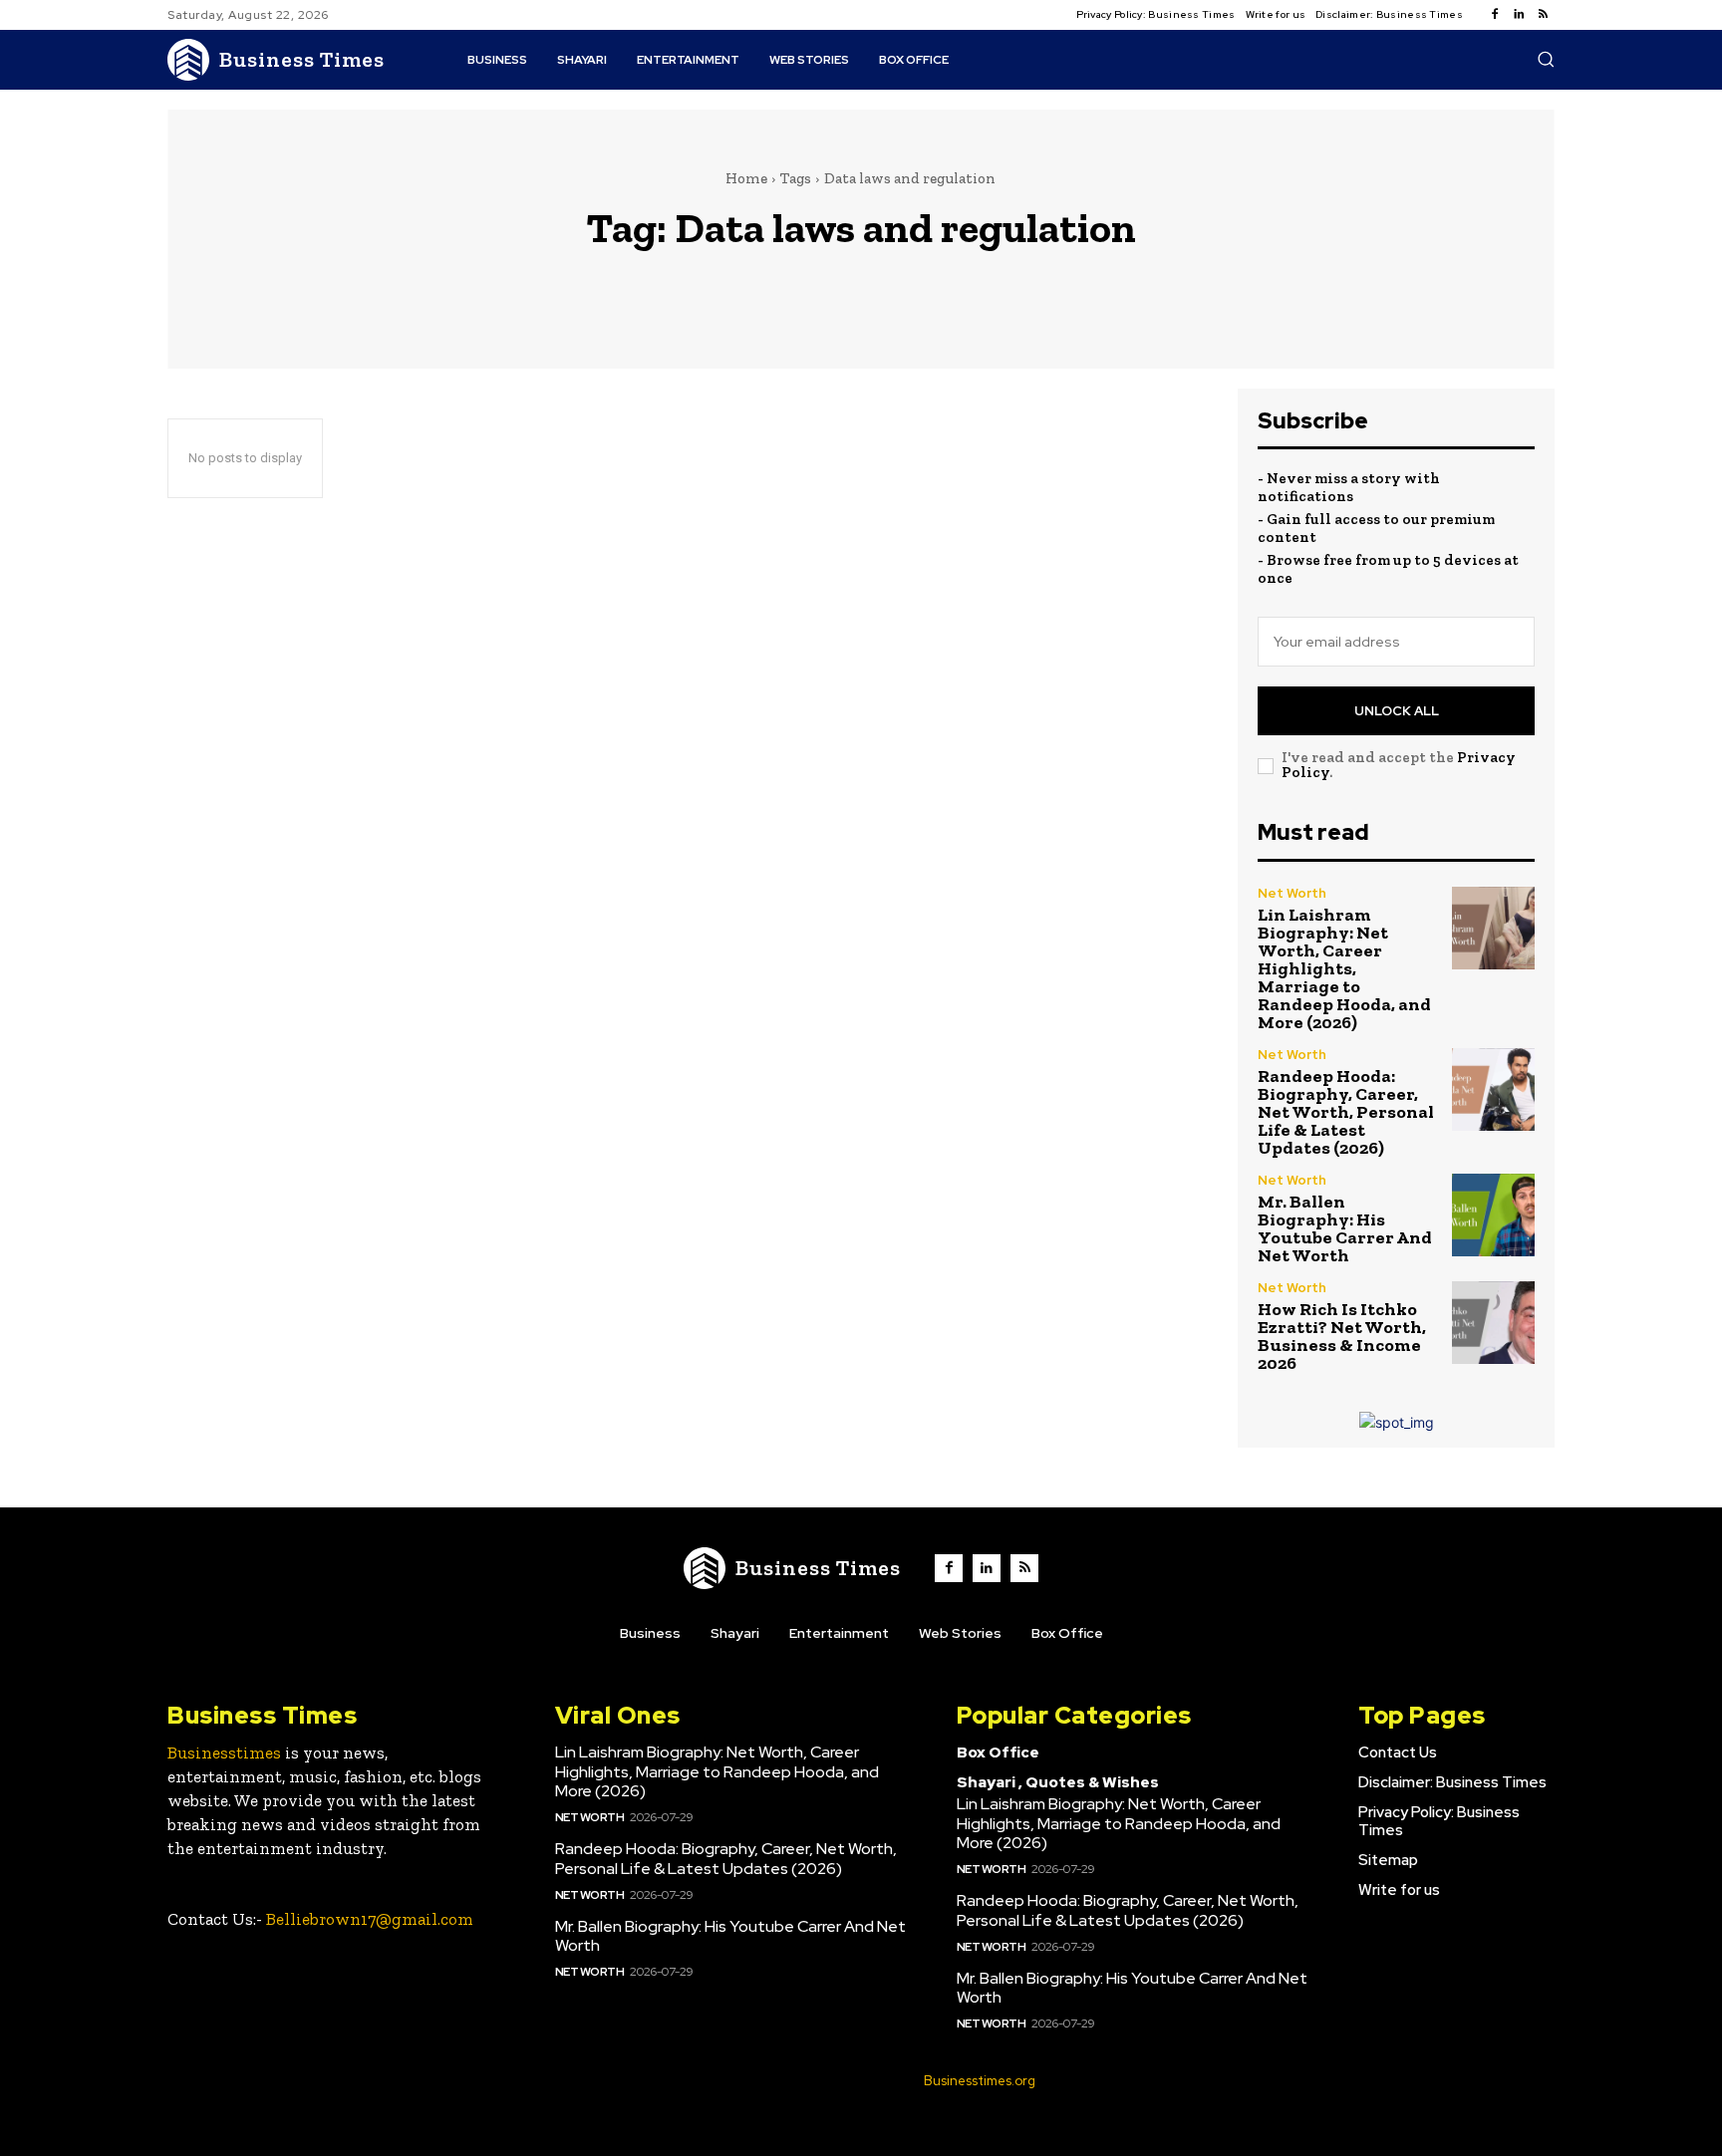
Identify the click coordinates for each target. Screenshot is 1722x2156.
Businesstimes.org (980, 2081)
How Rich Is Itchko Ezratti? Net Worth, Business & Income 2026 (1342, 1336)
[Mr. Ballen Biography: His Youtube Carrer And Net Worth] (1493, 1215)
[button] (1546, 59)
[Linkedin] (1519, 15)
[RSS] (1543, 15)
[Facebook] (1495, 15)
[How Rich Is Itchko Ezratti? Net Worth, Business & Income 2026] (1493, 1323)
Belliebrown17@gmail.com (370, 1919)
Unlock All (1397, 711)
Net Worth (1292, 893)
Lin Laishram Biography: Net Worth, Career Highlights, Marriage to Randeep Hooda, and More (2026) (1344, 968)
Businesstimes (224, 1752)
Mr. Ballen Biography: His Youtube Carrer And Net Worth (1345, 1228)
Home (746, 178)
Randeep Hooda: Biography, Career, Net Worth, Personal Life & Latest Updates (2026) (1346, 1112)
